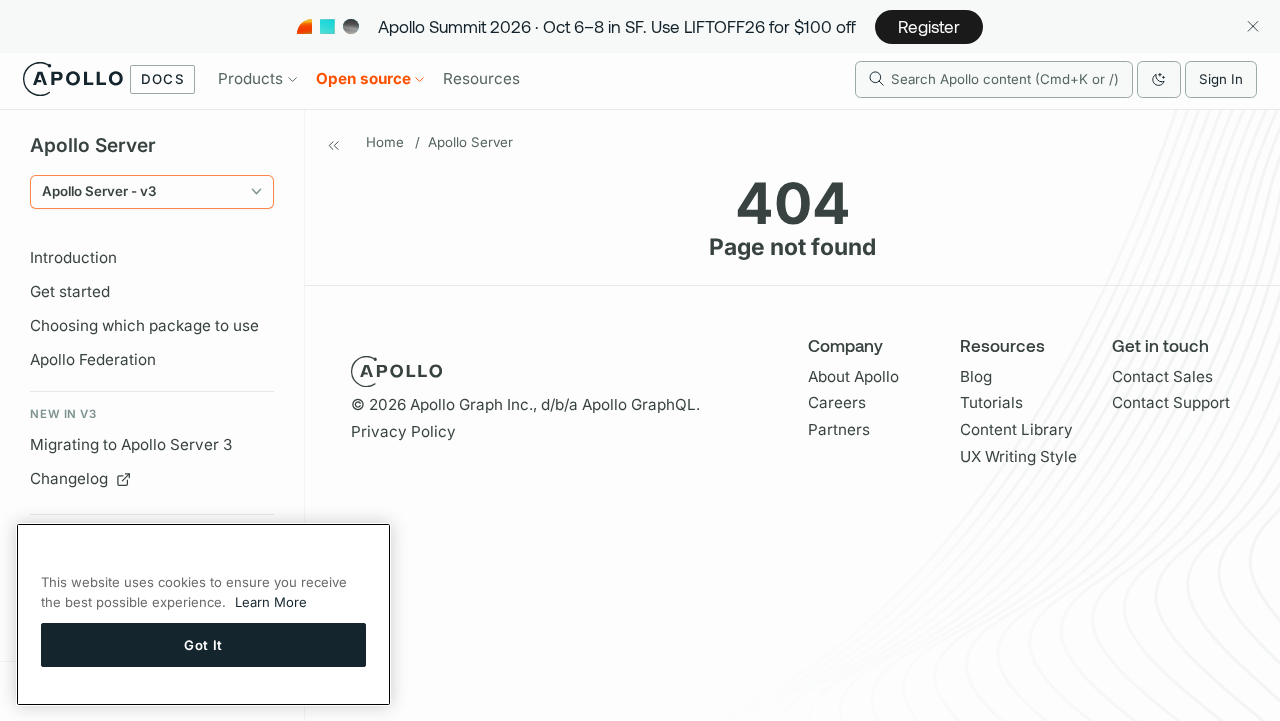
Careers (837, 402)
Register (929, 26)
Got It (203, 644)
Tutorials (991, 402)
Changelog (69, 478)
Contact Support (1171, 402)
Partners (839, 429)
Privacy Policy (403, 431)
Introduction (73, 257)
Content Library (1016, 429)
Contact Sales (1162, 376)
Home (385, 142)
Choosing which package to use (144, 325)
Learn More (271, 602)
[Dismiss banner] (1252, 26)
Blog (976, 376)
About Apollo (853, 376)
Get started (70, 291)
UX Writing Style (1018, 456)
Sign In (1221, 79)
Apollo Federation (93, 359)
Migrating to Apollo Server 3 (131, 444)
